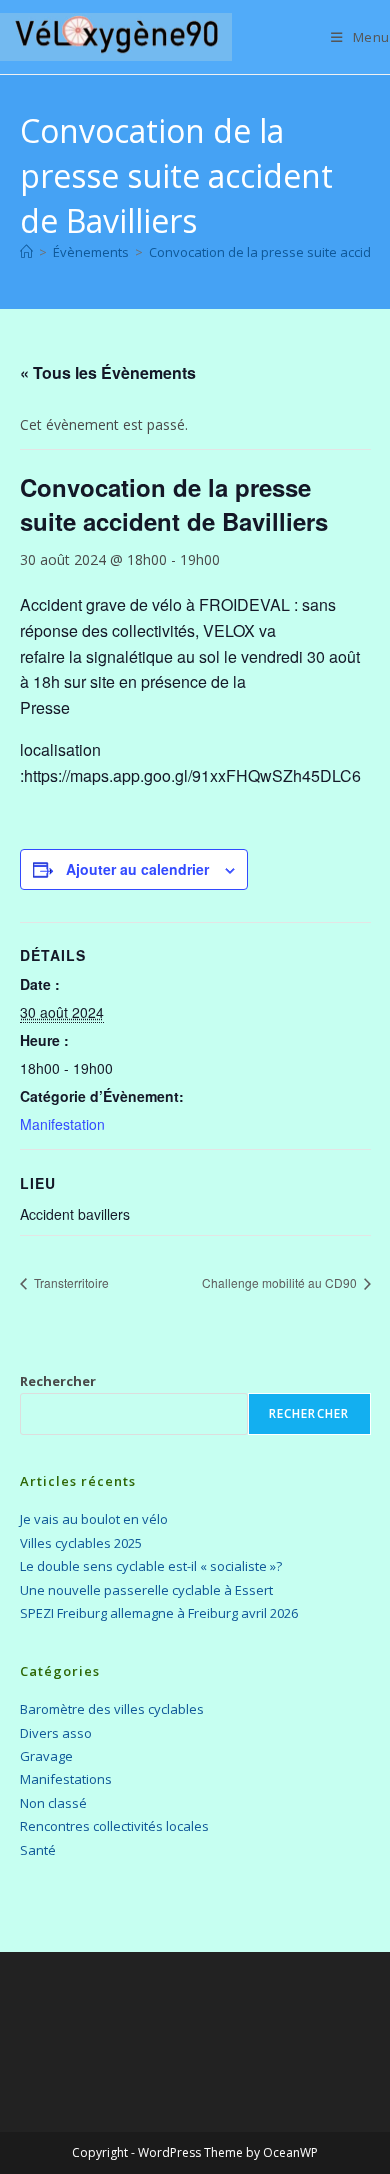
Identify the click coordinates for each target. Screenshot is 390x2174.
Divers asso (56, 1733)
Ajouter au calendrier (137, 869)
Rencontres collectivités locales (114, 1826)
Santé (38, 1850)
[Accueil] (26, 252)
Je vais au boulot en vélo (94, 1519)
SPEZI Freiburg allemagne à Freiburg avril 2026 (159, 1613)
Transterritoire (70, 1282)
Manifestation (62, 1124)
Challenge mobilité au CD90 (281, 1282)
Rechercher (58, 1381)
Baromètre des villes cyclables (112, 1709)
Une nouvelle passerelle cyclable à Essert (146, 1590)
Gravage (46, 1756)
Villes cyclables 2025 (81, 1543)
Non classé (53, 1803)
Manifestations (66, 1779)
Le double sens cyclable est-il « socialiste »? (151, 1566)
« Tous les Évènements (108, 372)
